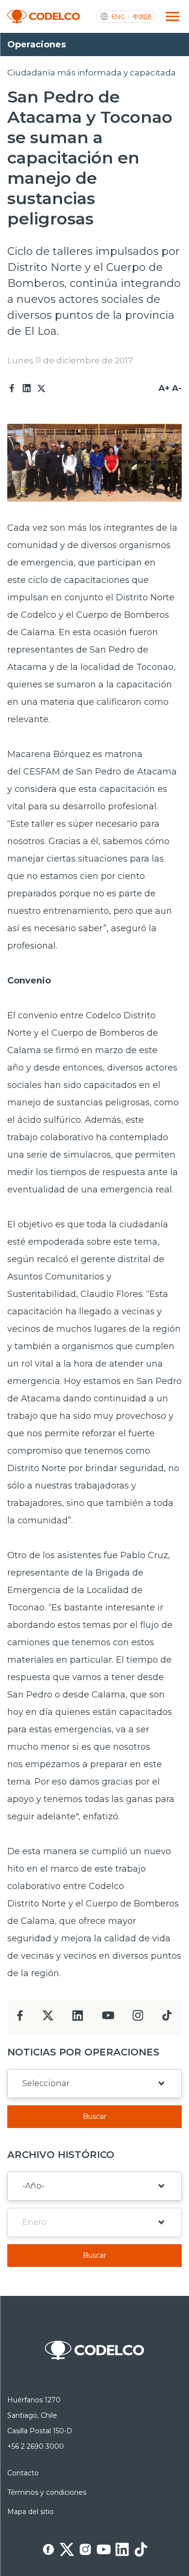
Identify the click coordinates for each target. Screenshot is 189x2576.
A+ (164, 388)
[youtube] (108, 2018)
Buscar (94, 2116)
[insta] (138, 2018)
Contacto (23, 2473)
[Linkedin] (27, 388)
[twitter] (48, 2019)
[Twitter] (41, 388)
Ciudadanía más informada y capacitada (92, 73)
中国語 (142, 17)
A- (177, 388)
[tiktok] (167, 2018)
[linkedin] (78, 2018)
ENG (118, 17)
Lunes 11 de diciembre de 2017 (70, 360)
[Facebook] (12, 388)
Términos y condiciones (47, 2492)
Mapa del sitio (31, 2512)
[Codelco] (44, 17)
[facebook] (20, 2018)
